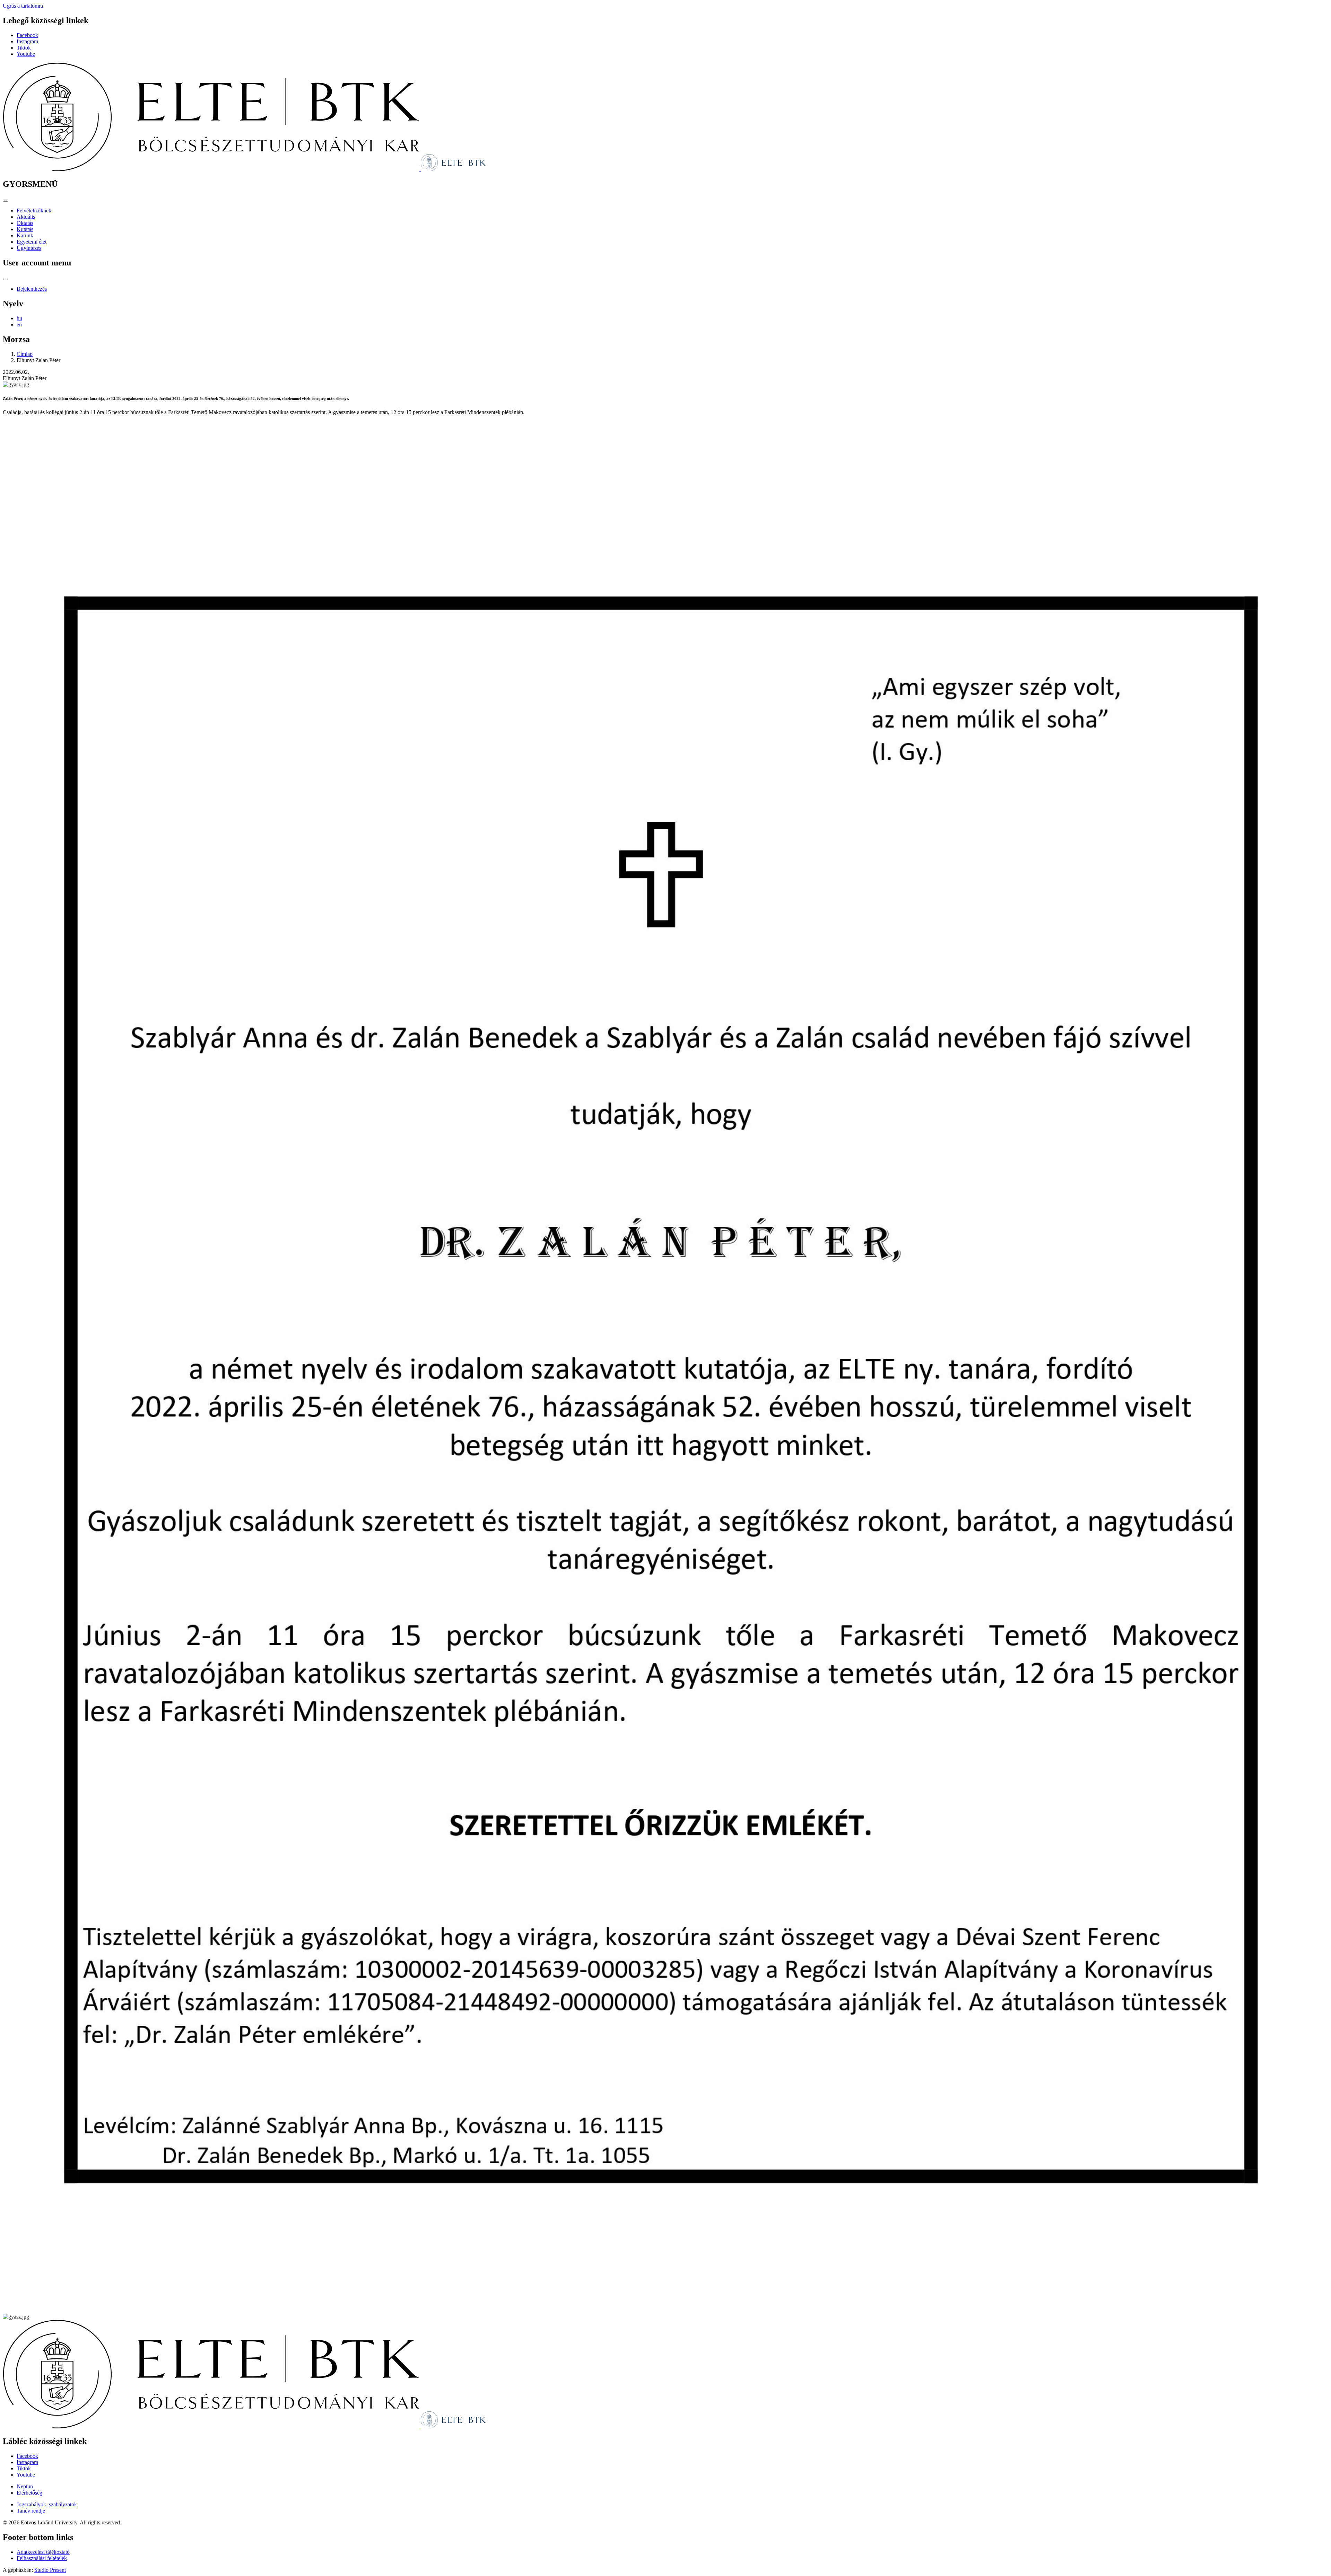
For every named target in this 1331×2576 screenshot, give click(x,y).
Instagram (27, 41)
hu (19, 318)
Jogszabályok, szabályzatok (47, 2504)
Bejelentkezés (32, 289)
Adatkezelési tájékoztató (43, 2552)
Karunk (25, 235)
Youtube (26, 54)
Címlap (25, 354)
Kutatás (25, 229)
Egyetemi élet (32, 242)
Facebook (27, 35)
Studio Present (50, 2570)
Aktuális (26, 217)
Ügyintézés (29, 248)
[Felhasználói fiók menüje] (6, 279)
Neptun (25, 2486)
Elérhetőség (29, 2493)
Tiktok (24, 48)
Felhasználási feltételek (42, 2558)
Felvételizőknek (34, 211)
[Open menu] (6, 201)
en (19, 325)
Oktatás (25, 223)
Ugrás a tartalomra (23, 6)
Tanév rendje (31, 2511)
